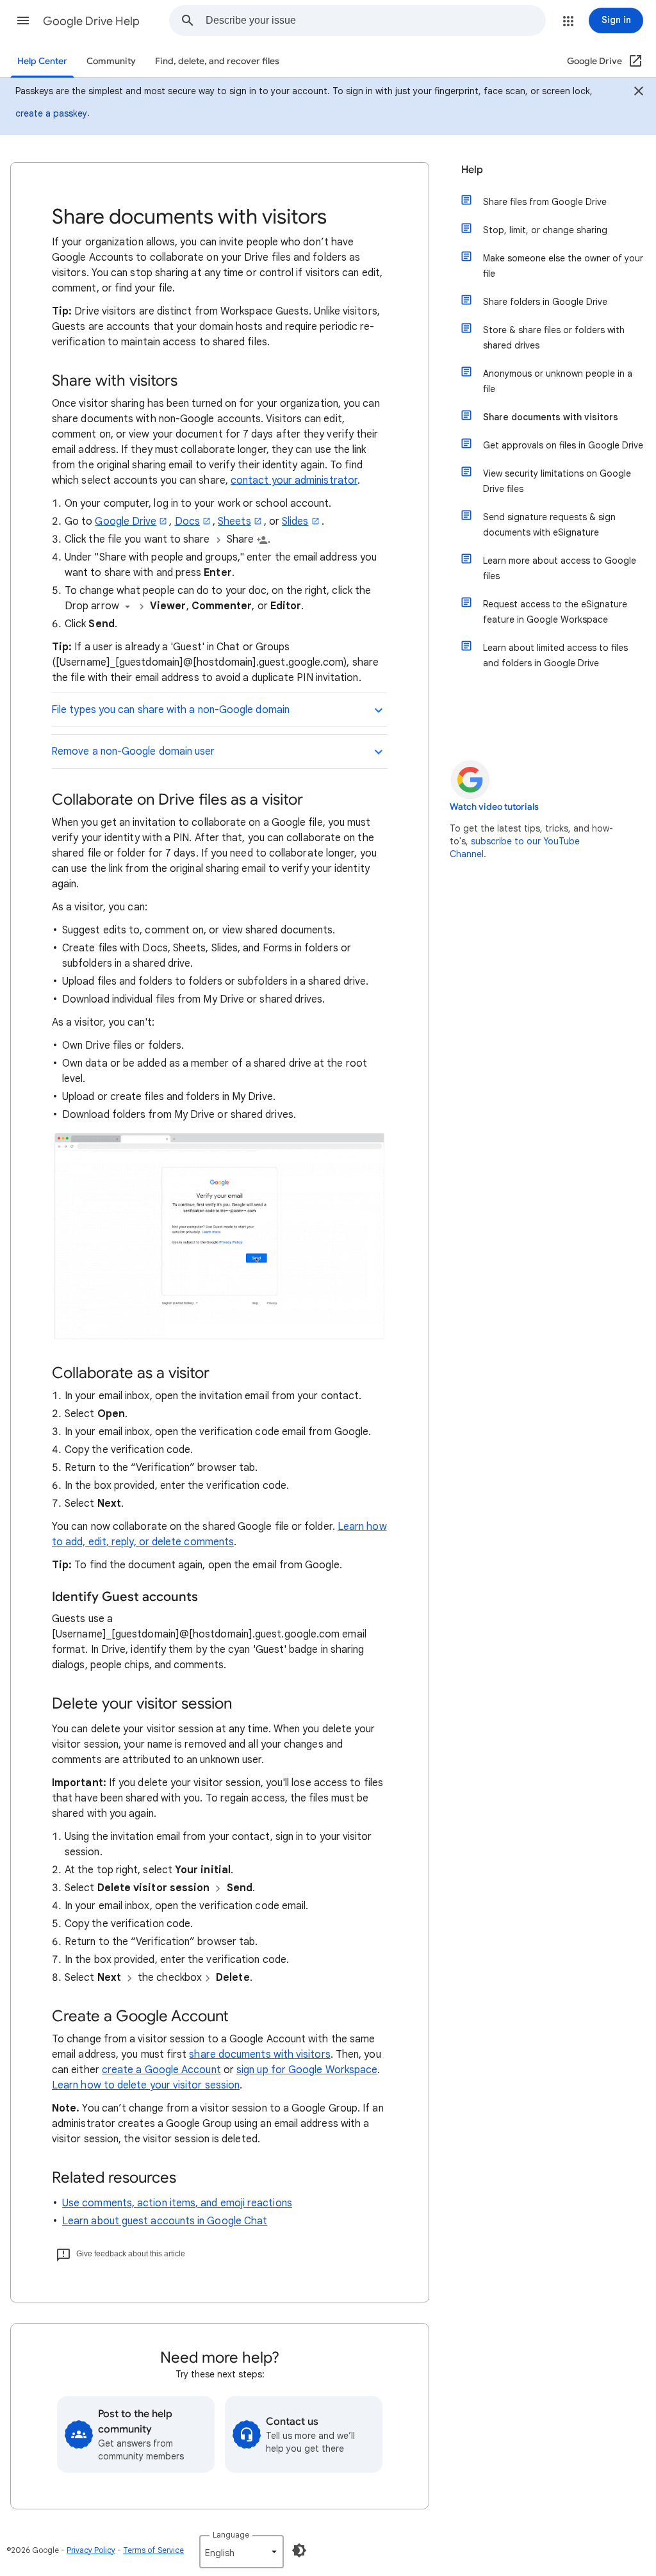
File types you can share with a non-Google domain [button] (170, 710)
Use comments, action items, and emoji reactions (177, 2203)
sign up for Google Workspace (307, 2070)
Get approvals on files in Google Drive (563, 445)
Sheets (234, 521)
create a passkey (51, 113)
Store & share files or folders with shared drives (554, 338)
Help (472, 170)
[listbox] (242, 2552)
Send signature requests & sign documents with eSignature (549, 525)
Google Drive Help (91, 21)
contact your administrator (294, 480)
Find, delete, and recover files (217, 61)
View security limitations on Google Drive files (557, 481)
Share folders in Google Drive (545, 302)
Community (111, 61)
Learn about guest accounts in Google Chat (165, 2221)
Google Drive (126, 521)
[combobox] (375, 21)
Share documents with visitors (551, 417)
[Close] (639, 93)
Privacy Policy (91, 2550)
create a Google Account (161, 2070)
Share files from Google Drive (545, 202)
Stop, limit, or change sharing (545, 230)
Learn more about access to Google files (560, 568)
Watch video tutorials (494, 807)
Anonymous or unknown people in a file (558, 381)
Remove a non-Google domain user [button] (133, 751)
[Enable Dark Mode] (299, 2550)
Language (231, 2535)
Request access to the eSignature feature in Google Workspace (555, 612)
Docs (187, 521)
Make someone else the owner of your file (563, 266)
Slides (295, 521)
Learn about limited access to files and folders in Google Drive (555, 655)
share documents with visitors (259, 2055)
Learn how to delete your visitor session (146, 2085)
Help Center (42, 61)
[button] (23, 21)
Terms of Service (153, 2550)
